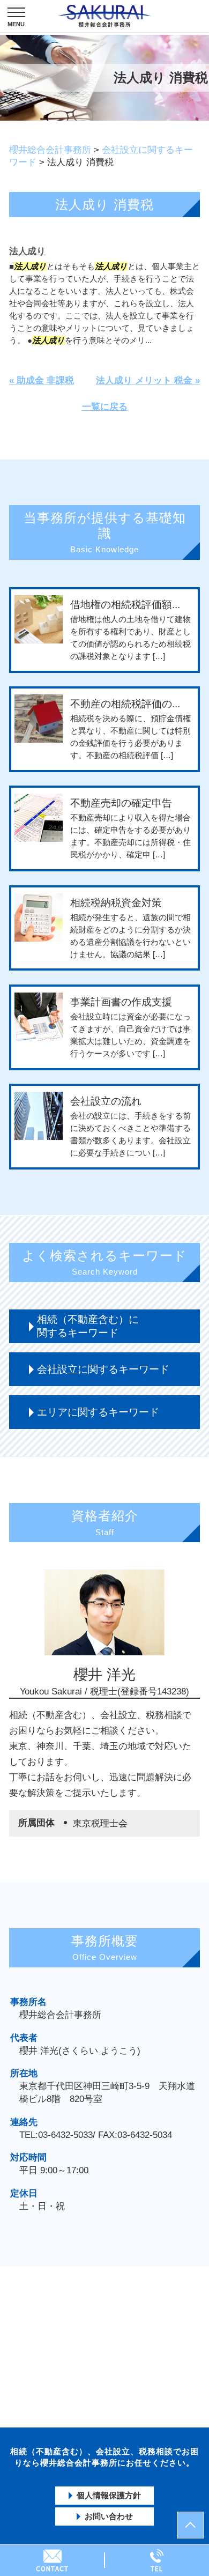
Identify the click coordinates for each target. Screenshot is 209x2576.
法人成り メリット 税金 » (148, 380)
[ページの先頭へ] (190, 2525)
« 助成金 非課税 (42, 380)
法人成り (27, 251)
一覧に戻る (105, 407)
